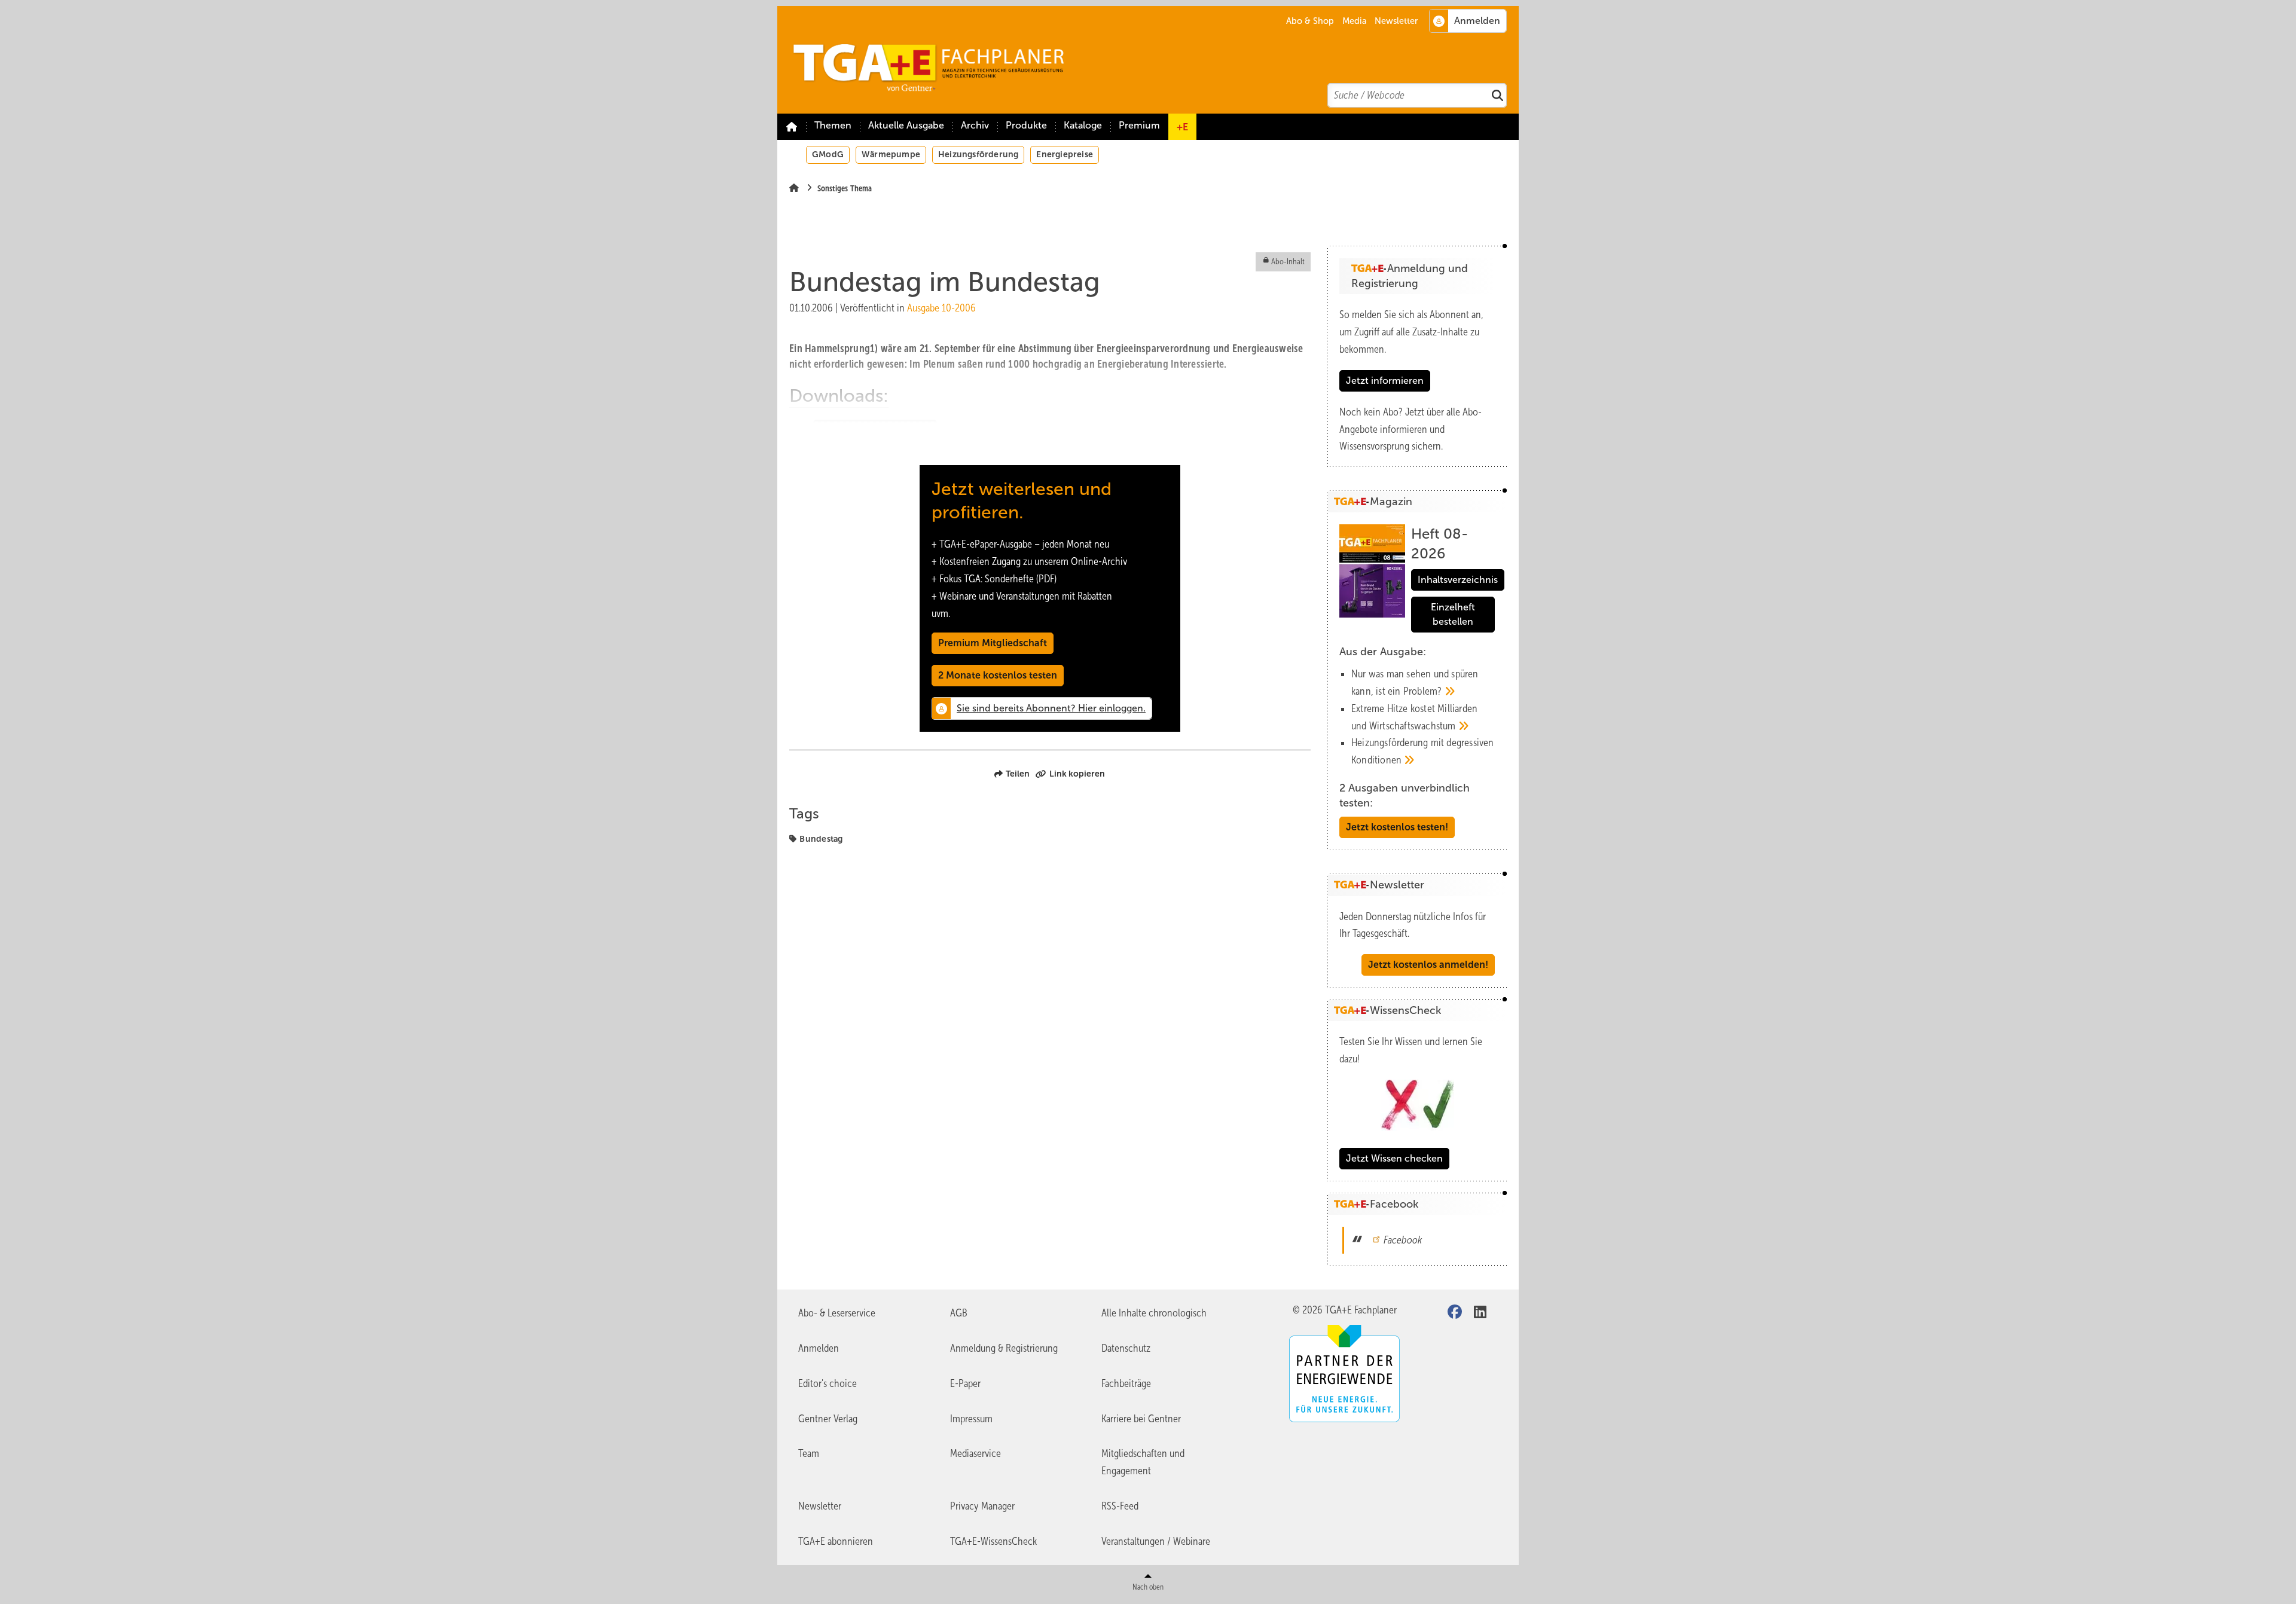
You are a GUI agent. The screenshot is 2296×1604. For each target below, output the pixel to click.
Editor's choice (828, 1383)
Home (792, 127)
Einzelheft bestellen (1453, 614)
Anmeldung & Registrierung (1004, 1348)
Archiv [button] (975, 125)
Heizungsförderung (978, 154)
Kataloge (1083, 125)
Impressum (971, 1419)
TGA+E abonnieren (836, 1541)
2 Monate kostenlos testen (998, 675)
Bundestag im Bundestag (875, 430)
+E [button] (1182, 127)
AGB (959, 1313)
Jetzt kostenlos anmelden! (1428, 965)
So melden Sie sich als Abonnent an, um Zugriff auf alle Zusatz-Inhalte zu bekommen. (1411, 332)
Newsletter (1396, 21)
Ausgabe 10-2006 (941, 308)
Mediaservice (976, 1453)
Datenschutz (1126, 1348)
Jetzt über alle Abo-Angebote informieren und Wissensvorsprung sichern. (1410, 429)
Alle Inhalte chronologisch (1154, 1313)
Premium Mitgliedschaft (993, 643)
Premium (1139, 125)
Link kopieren (1077, 774)
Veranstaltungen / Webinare (1156, 1541)
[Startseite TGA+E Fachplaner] (1154, 60)
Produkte (1026, 125)
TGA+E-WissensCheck (993, 1541)
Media (1355, 21)
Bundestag (821, 839)
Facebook (1403, 1240)
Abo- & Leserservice (837, 1313)
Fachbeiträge (1126, 1383)
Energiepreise (1065, 154)
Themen (833, 125)
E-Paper (965, 1383)
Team (809, 1453)
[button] (975, 127)
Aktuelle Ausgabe (906, 125)
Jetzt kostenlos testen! (1397, 827)
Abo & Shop (1310, 21)
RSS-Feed (1120, 1506)
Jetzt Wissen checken (1394, 1158)
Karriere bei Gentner (1141, 1419)
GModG (828, 154)
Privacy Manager (982, 1506)
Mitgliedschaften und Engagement (1143, 1462)
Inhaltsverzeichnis (1458, 580)
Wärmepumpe (891, 154)
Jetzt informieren (1385, 381)
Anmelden (819, 1348)
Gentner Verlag (828, 1419)
